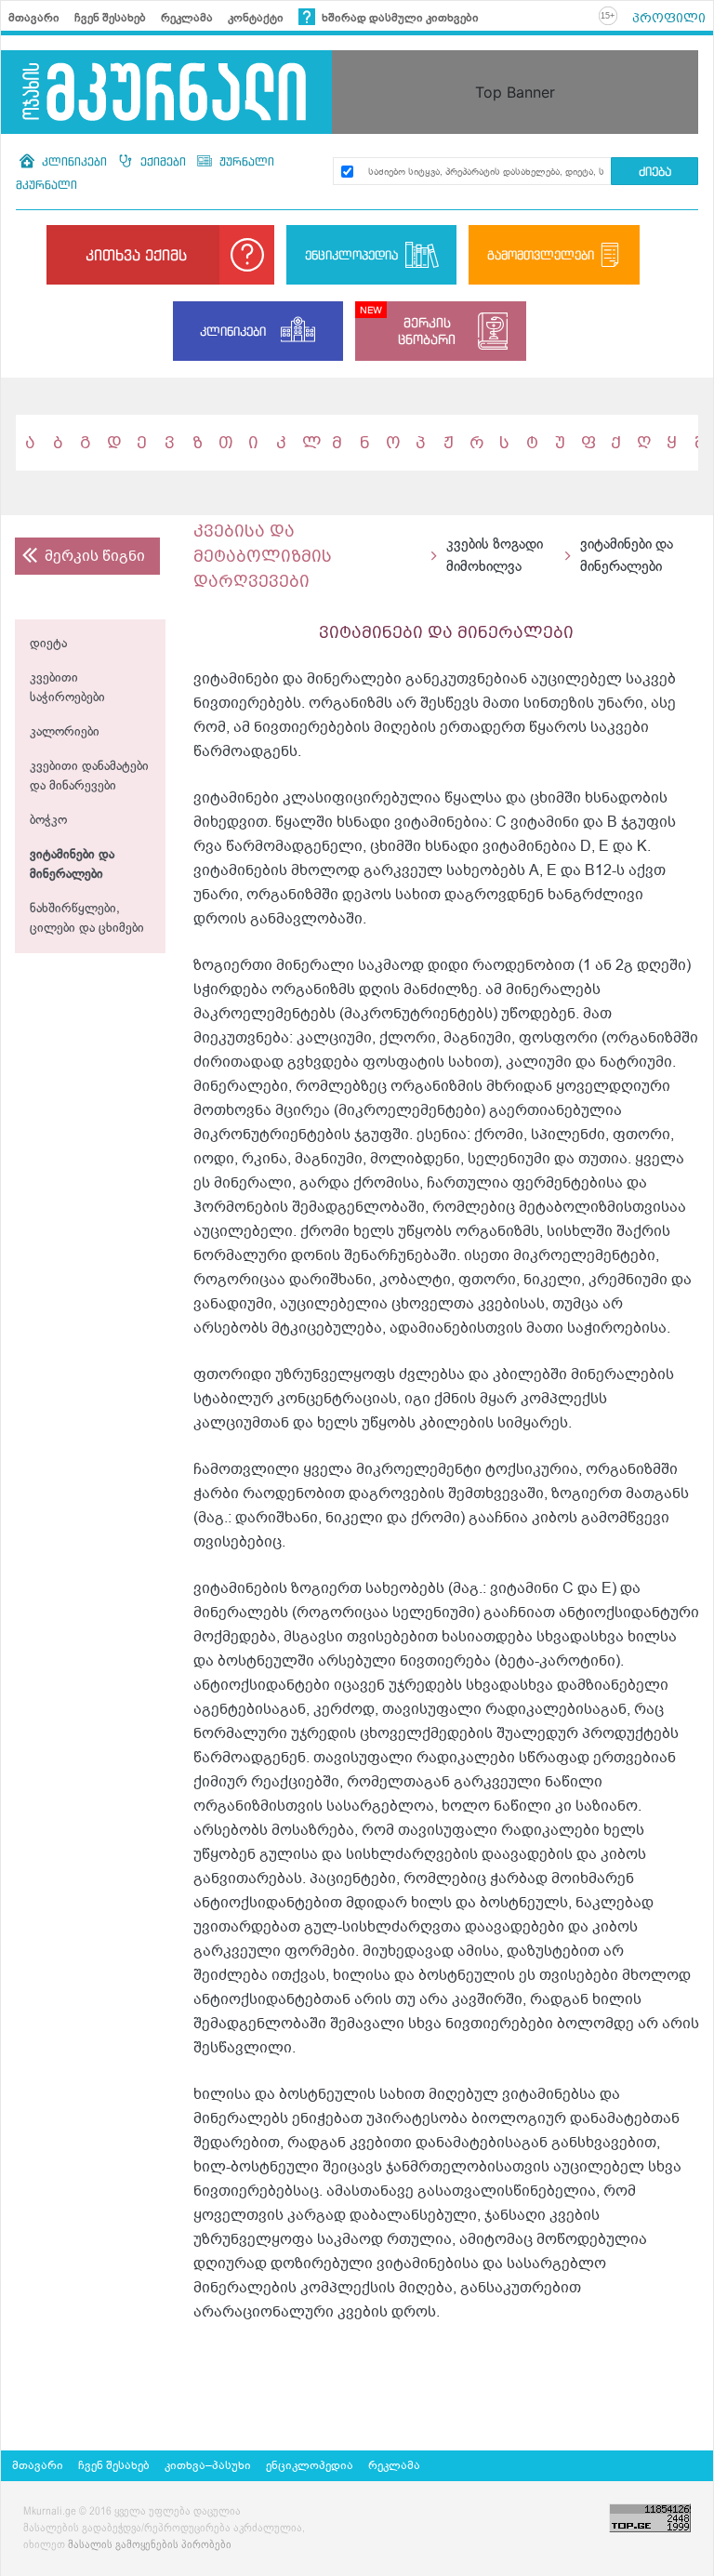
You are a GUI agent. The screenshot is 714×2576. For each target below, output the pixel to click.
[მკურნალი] (166, 92)
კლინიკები (74, 161)
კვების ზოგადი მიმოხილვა (495, 556)
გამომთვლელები (541, 255)
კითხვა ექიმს (136, 255)
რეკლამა (187, 18)
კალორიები (65, 732)
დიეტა (48, 644)
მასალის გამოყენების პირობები (150, 2545)
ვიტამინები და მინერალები (72, 865)
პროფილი (669, 18)
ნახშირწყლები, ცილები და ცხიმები (87, 919)
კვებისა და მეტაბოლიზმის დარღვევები (263, 556)
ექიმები (163, 161)
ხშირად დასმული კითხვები (399, 18)
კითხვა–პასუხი (208, 2465)
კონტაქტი (256, 18)
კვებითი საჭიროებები (67, 688)
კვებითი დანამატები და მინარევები (89, 777)
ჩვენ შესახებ (110, 18)
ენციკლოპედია (351, 255)
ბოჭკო (48, 821)
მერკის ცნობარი (427, 331)
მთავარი (34, 18)
